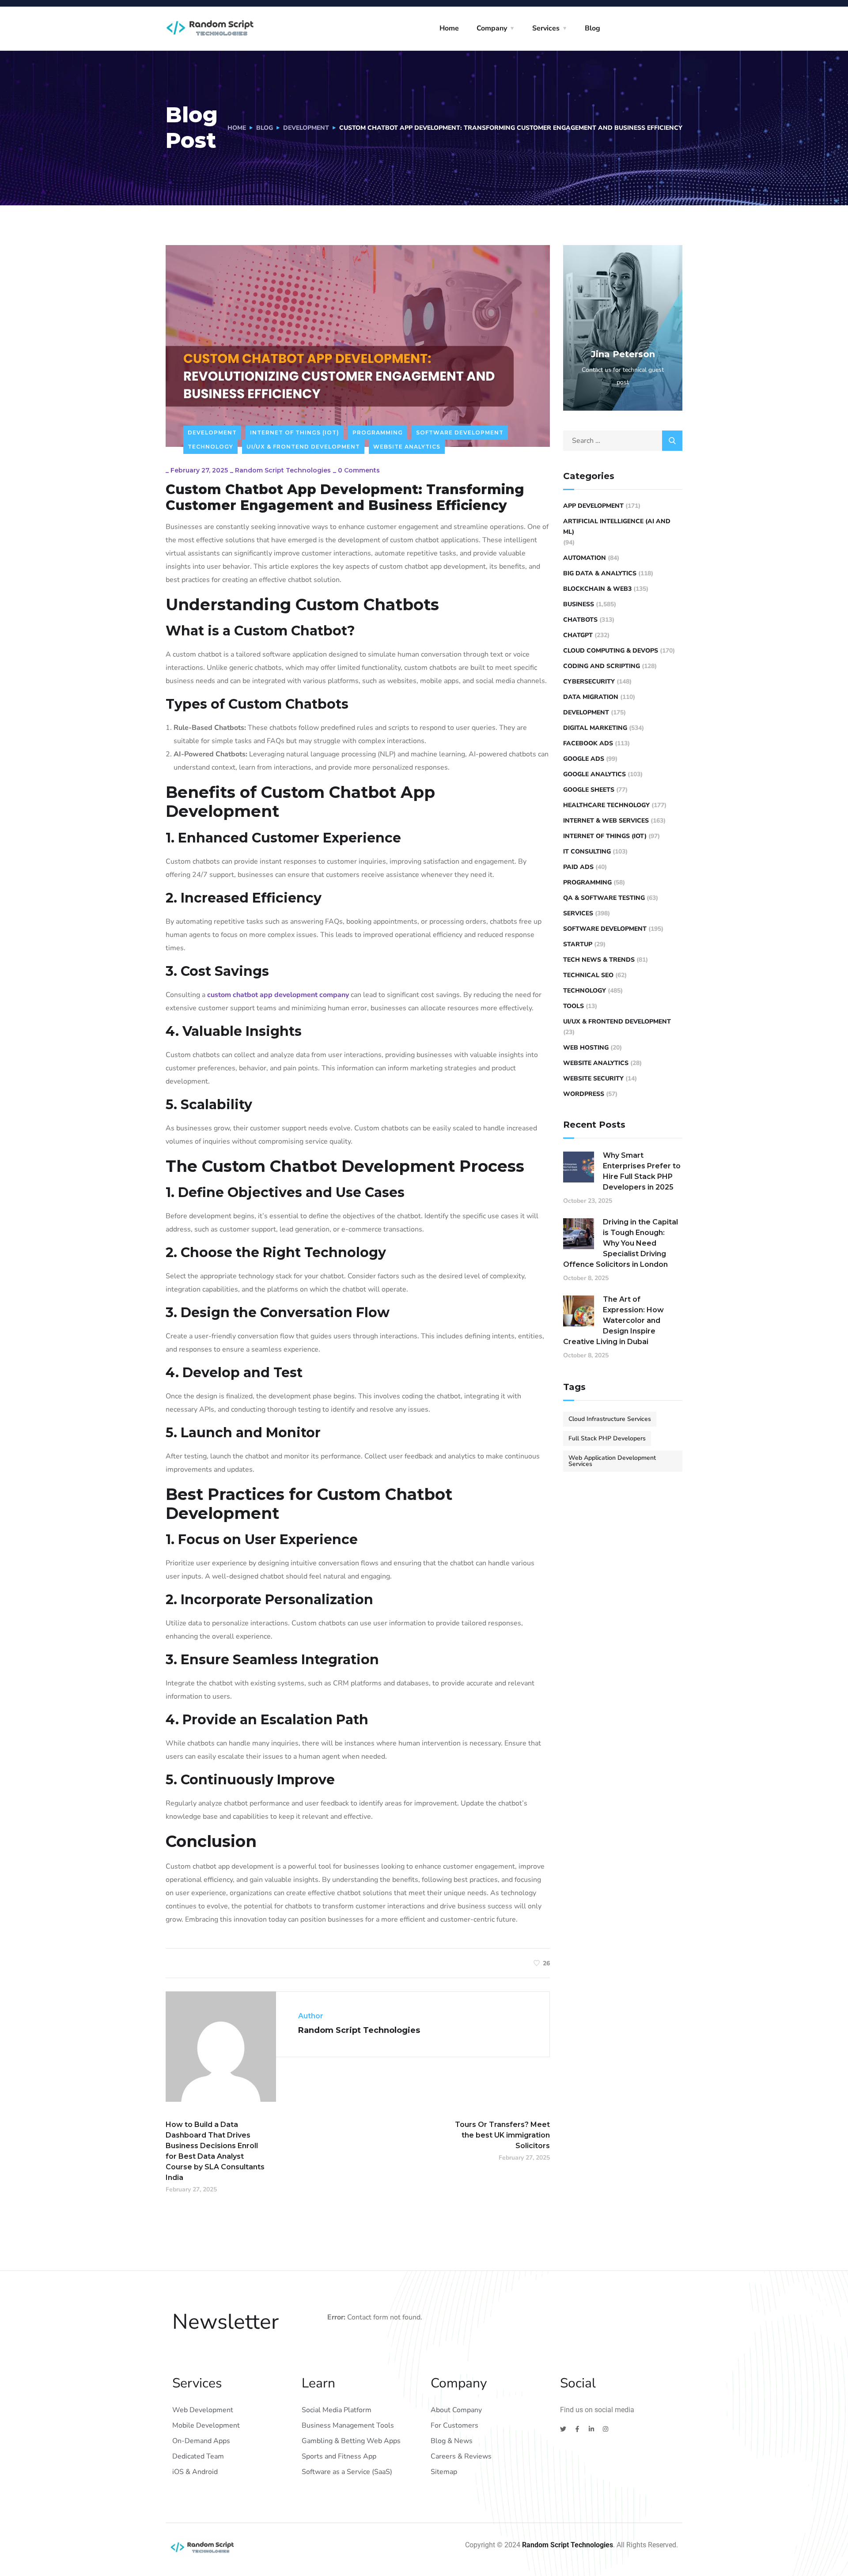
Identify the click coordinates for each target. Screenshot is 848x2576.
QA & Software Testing (604, 898)
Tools (574, 1006)
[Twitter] (563, 2429)
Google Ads (584, 759)
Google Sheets (589, 790)
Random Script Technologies (283, 470)
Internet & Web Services (606, 821)
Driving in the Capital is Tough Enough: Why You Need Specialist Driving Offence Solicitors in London (621, 1243)
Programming (378, 432)
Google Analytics (594, 774)
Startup (578, 944)
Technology (210, 447)
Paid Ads (578, 867)
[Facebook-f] (577, 2429)
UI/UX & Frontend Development (303, 447)
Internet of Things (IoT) (295, 432)
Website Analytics (407, 447)
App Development (593, 506)
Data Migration (591, 697)
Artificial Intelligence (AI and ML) (617, 527)
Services (546, 28)
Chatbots (580, 620)
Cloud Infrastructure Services (610, 1419)
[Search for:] (623, 441)
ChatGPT (578, 635)
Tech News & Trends (599, 960)
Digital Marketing (595, 728)
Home (449, 28)
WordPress (584, 1094)
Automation (585, 558)
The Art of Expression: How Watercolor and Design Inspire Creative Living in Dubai (613, 1320)
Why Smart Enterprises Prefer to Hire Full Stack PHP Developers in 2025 (642, 1171)
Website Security (593, 1078)
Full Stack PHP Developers (607, 1438)
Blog (592, 28)
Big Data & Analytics (600, 573)
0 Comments (359, 470)
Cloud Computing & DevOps (611, 651)
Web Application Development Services (612, 1461)
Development (306, 128)
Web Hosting (586, 1048)
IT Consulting (587, 852)
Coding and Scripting (602, 666)
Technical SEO (588, 975)
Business (579, 604)
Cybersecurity (589, 682)
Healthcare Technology (606, 805)
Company (492, 28)
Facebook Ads (588, 743)
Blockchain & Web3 (597, 589)
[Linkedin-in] (591, 2429)
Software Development (460, 432)
